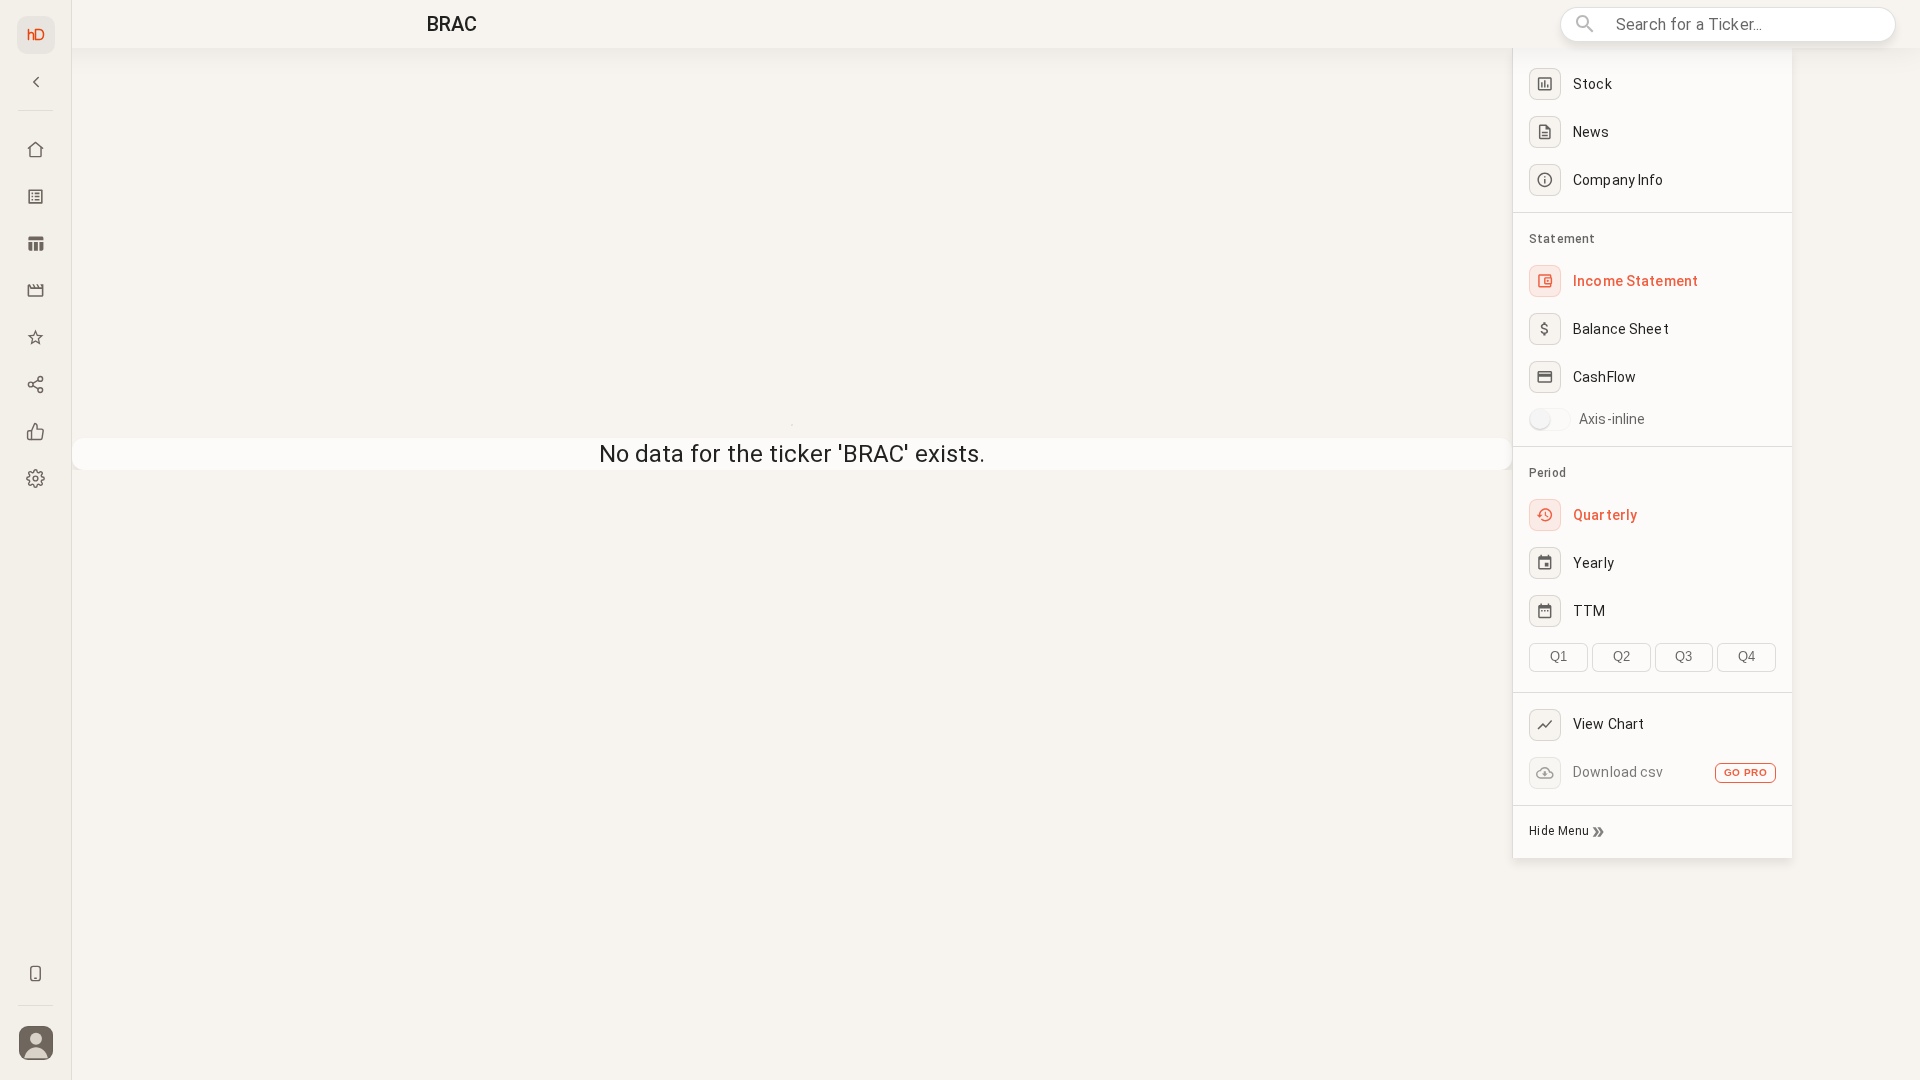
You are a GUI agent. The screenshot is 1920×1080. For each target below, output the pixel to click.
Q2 (1621, 656)
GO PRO (1745, 772)
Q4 (1746, 656)
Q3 (1683, 656)
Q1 (1558, 656)
